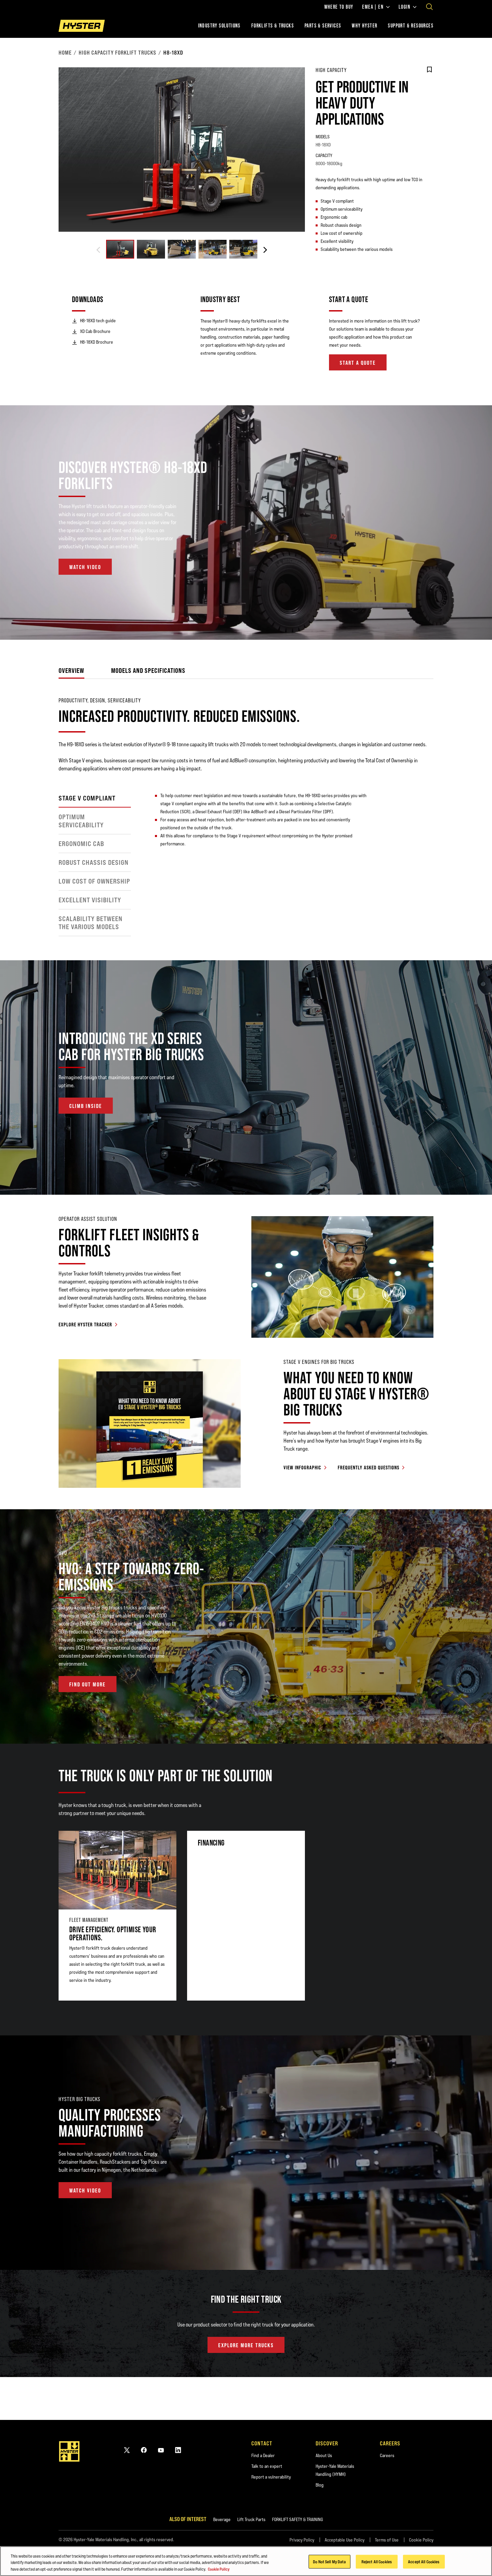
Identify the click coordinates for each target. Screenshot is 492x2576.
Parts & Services (323, 26)
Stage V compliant (87, 798)
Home (65, 53)
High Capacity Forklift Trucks (117, 53)
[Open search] (429, 7)
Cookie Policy (421, 2540)
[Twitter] (127, 2450)
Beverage (222, 2519)
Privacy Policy (302, 2540)
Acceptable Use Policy (345, 2540)
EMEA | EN (373, 7)
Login (404, 7)
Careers (387, 2455)
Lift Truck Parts (251, 2519)
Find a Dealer (263, 2455)
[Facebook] (144, 2450)
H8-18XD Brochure (97, 342)
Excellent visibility (90, 900)
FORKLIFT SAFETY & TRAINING (298, 2519)
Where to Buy (339, 7)
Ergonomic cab (81, 844)
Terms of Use (387, 2540)
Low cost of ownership (94, 881)
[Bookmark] (429, 70)
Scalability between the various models (91, 923)
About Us (324, 2455)
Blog (320, 2485)
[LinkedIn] (178, 2450)
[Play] (471, 619)
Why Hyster (364, 26)
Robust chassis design (94, 862)
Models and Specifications (148, 670)
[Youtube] (161, 2450)
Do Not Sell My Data (329, 2561)
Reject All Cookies (377, 2561)
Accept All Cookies (424, 2561)
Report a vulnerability (271, 2477)
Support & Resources (411, 26)
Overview (71, 670)
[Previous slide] (98, 250)
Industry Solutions (219, 26)
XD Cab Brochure (95, 331)
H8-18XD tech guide (98, 321)
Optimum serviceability (81, 821)
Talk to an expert (267, 2466)
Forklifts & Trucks (273, 26)
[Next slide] (265, 250)
